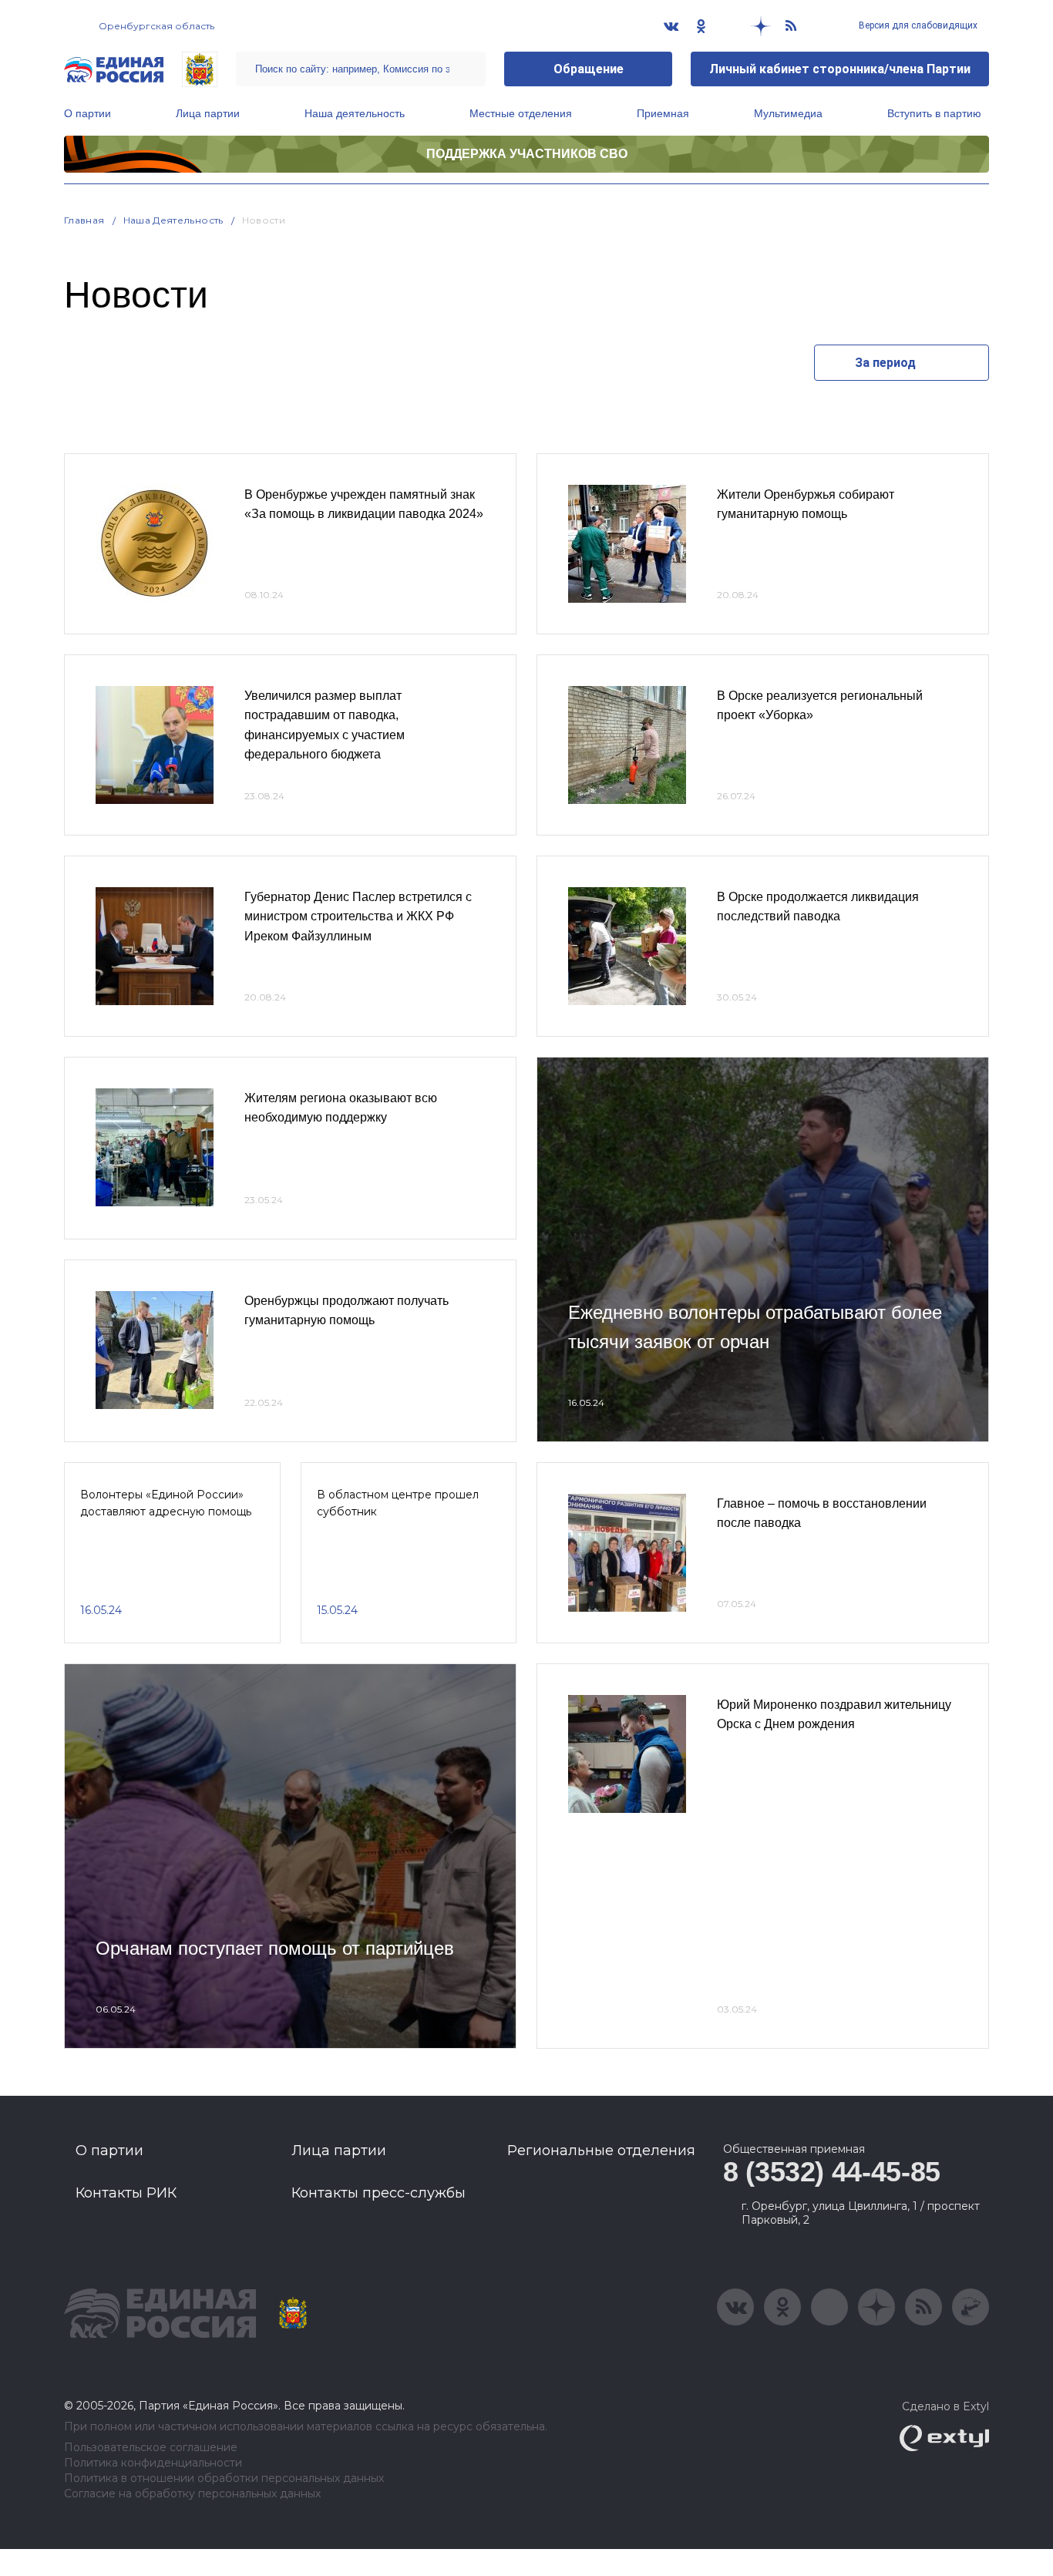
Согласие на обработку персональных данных (192, 2494)
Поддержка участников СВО (527, 154)
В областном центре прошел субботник (398, 1503)
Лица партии (208, 113)
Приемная (663, 113)
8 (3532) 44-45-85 (832, 2172)
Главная (84, 220)
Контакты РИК (126, 2193)
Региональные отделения (601, 2151)
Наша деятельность (355, 113)
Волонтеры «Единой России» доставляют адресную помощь (166, 1503)
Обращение (589, 69)
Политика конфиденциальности (153, 2463)
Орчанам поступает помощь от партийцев (275, 1948)
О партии (87, 113)
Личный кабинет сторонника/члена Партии (840, 69)
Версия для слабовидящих (917, 25)
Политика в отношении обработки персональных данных (224, 2478)
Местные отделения (521, 113)
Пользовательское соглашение (151, 2448)
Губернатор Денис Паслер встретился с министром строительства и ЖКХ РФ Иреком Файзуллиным (358, 916)
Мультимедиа (788, 113)
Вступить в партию (934, 113)
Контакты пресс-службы (378, 2193)
